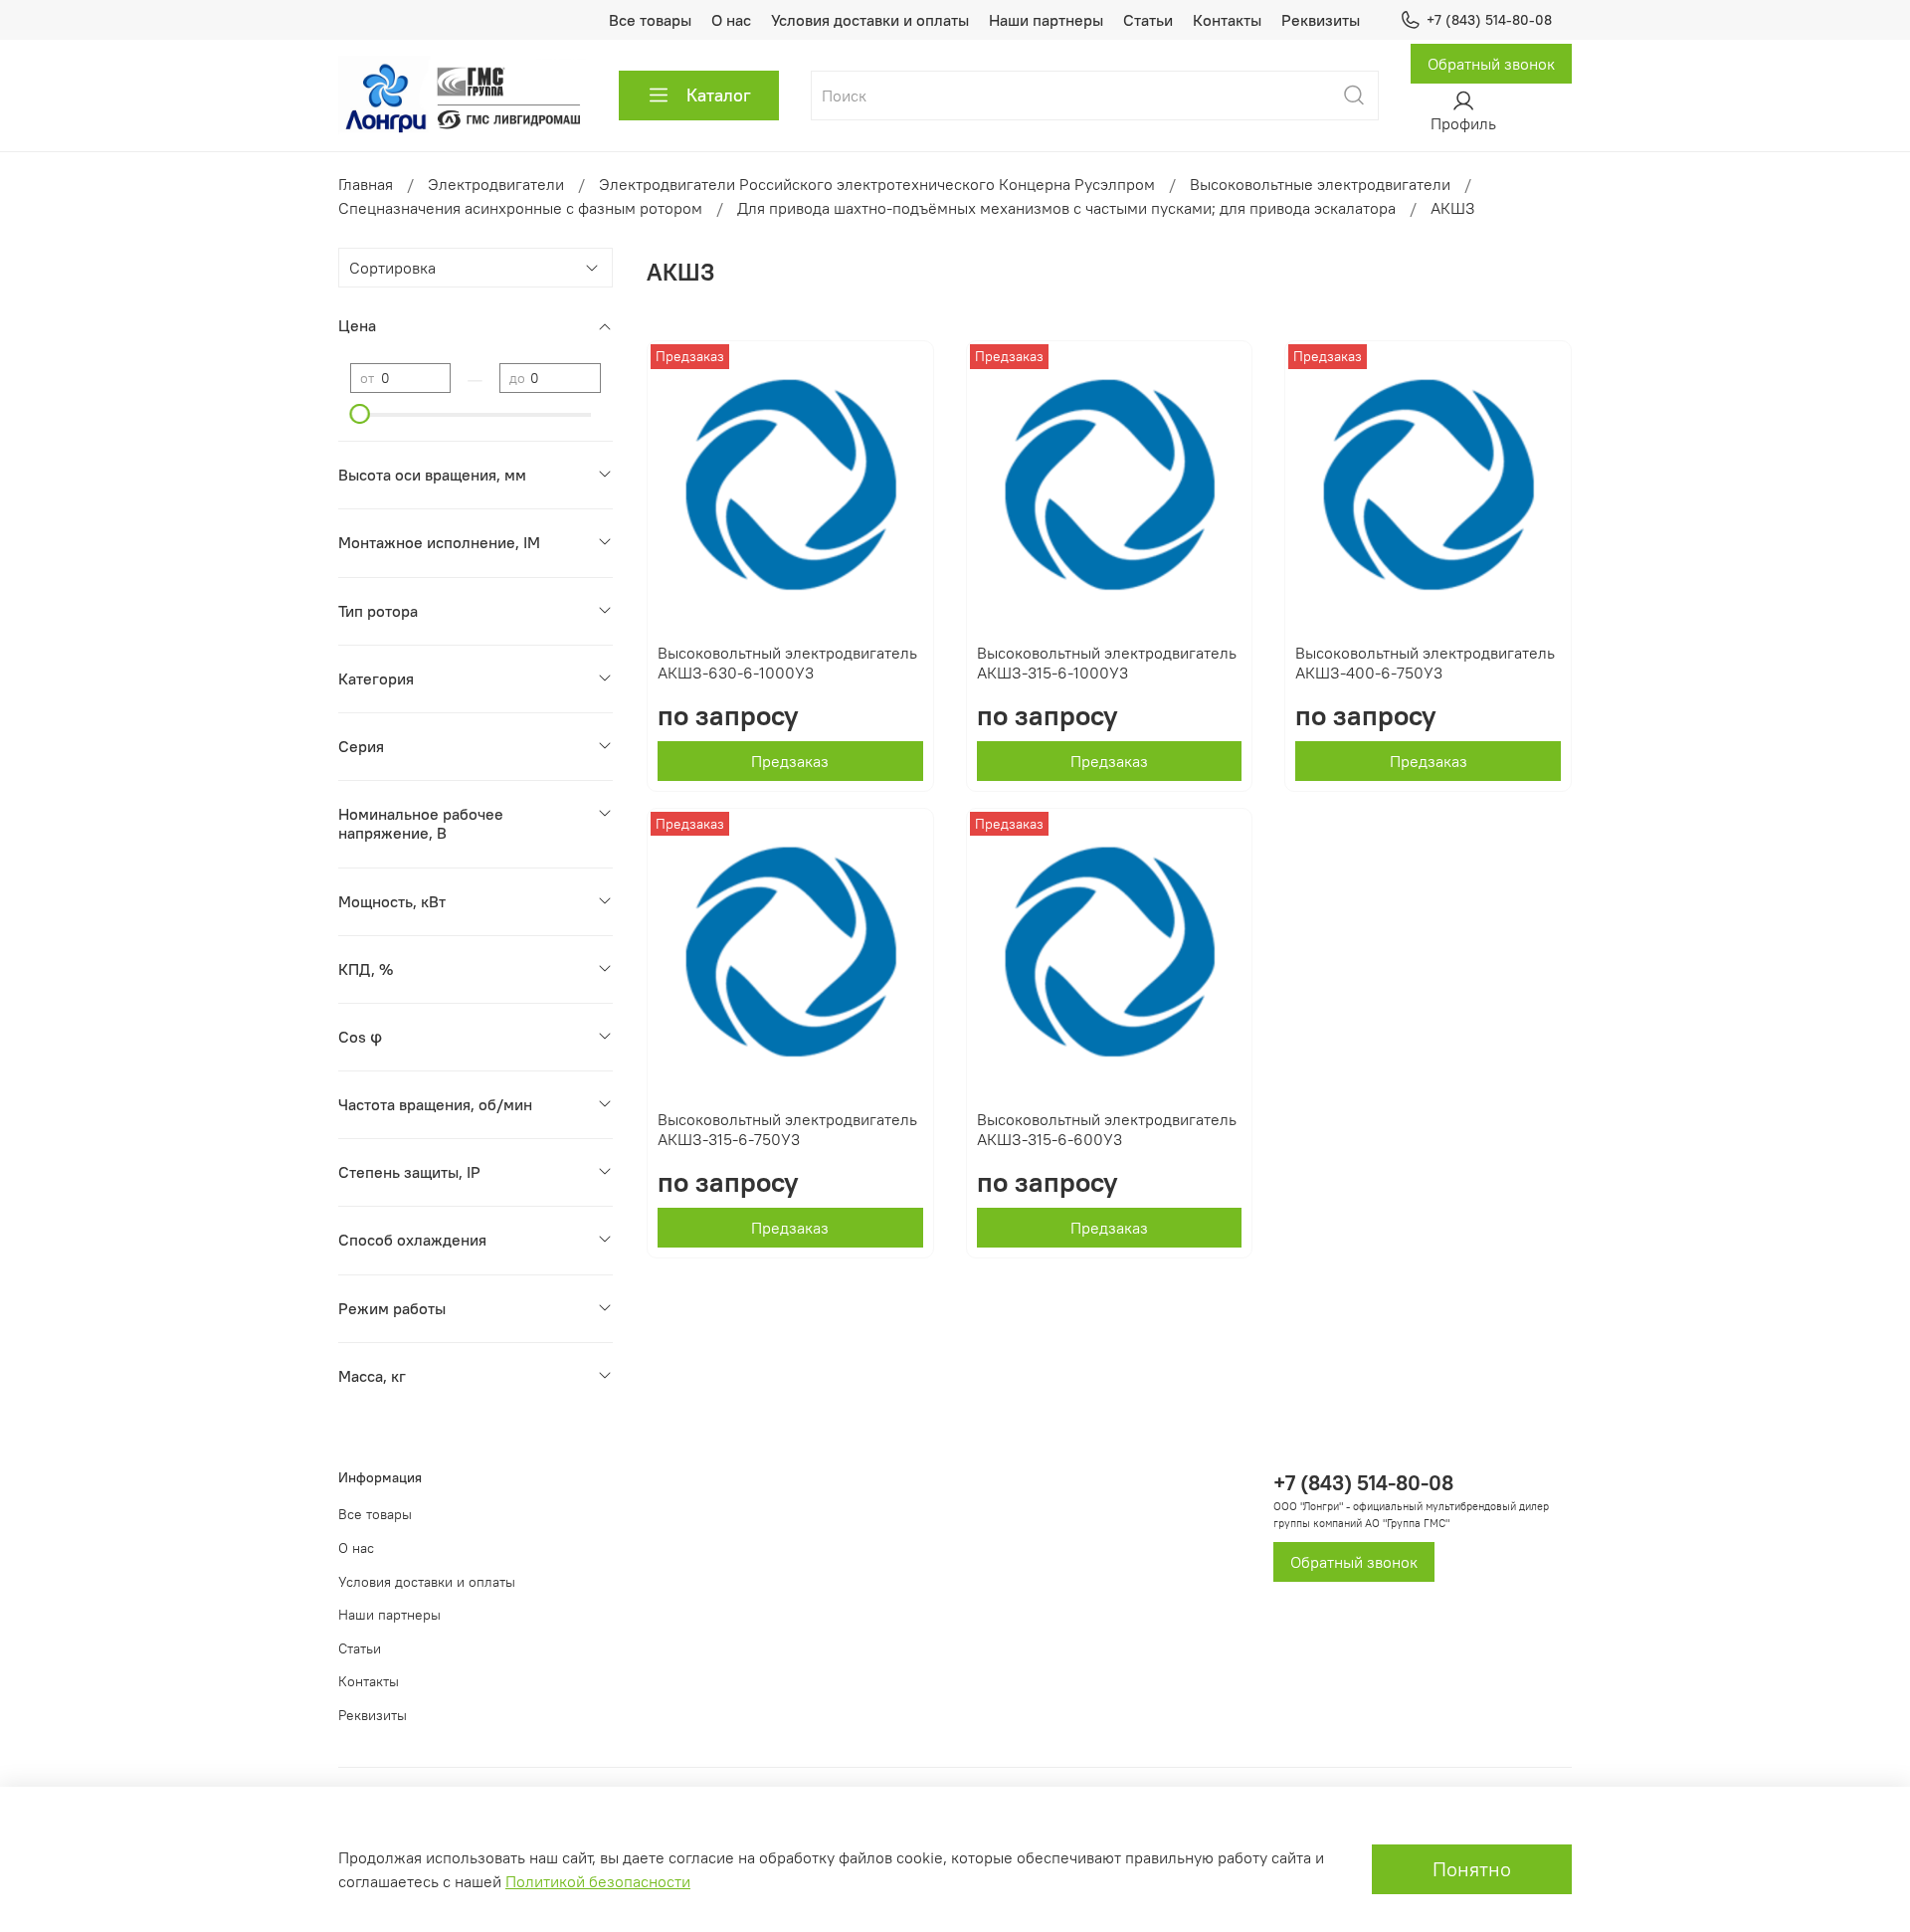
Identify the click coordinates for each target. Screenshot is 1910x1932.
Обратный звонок (1491, 64)
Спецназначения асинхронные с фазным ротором (520, 208)
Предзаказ (790, 761)
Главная (366, 184)
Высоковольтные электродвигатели (1320, 184)
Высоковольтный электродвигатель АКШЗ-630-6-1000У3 (787, 663)
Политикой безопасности (598, 1881)
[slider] (360, 414)
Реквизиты (1321, 20)
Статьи (1148, 20)
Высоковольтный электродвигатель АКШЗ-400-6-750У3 (1425, 663)
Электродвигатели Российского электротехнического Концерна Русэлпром (877, 184)
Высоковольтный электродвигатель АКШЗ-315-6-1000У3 (1107, 663)
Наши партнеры (1046, 20)
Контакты (1227, 20)
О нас (731, 20)
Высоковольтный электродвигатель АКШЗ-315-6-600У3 (1107, 1129)
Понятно (1472, 1869)
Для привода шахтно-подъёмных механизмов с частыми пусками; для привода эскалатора (1066, 208)
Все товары (650, 20)
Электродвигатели (496, 184)
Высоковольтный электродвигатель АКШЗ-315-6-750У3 (787, 1129)
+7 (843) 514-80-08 (1489, 20)
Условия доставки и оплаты (870, 20)
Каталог (719, 95)
